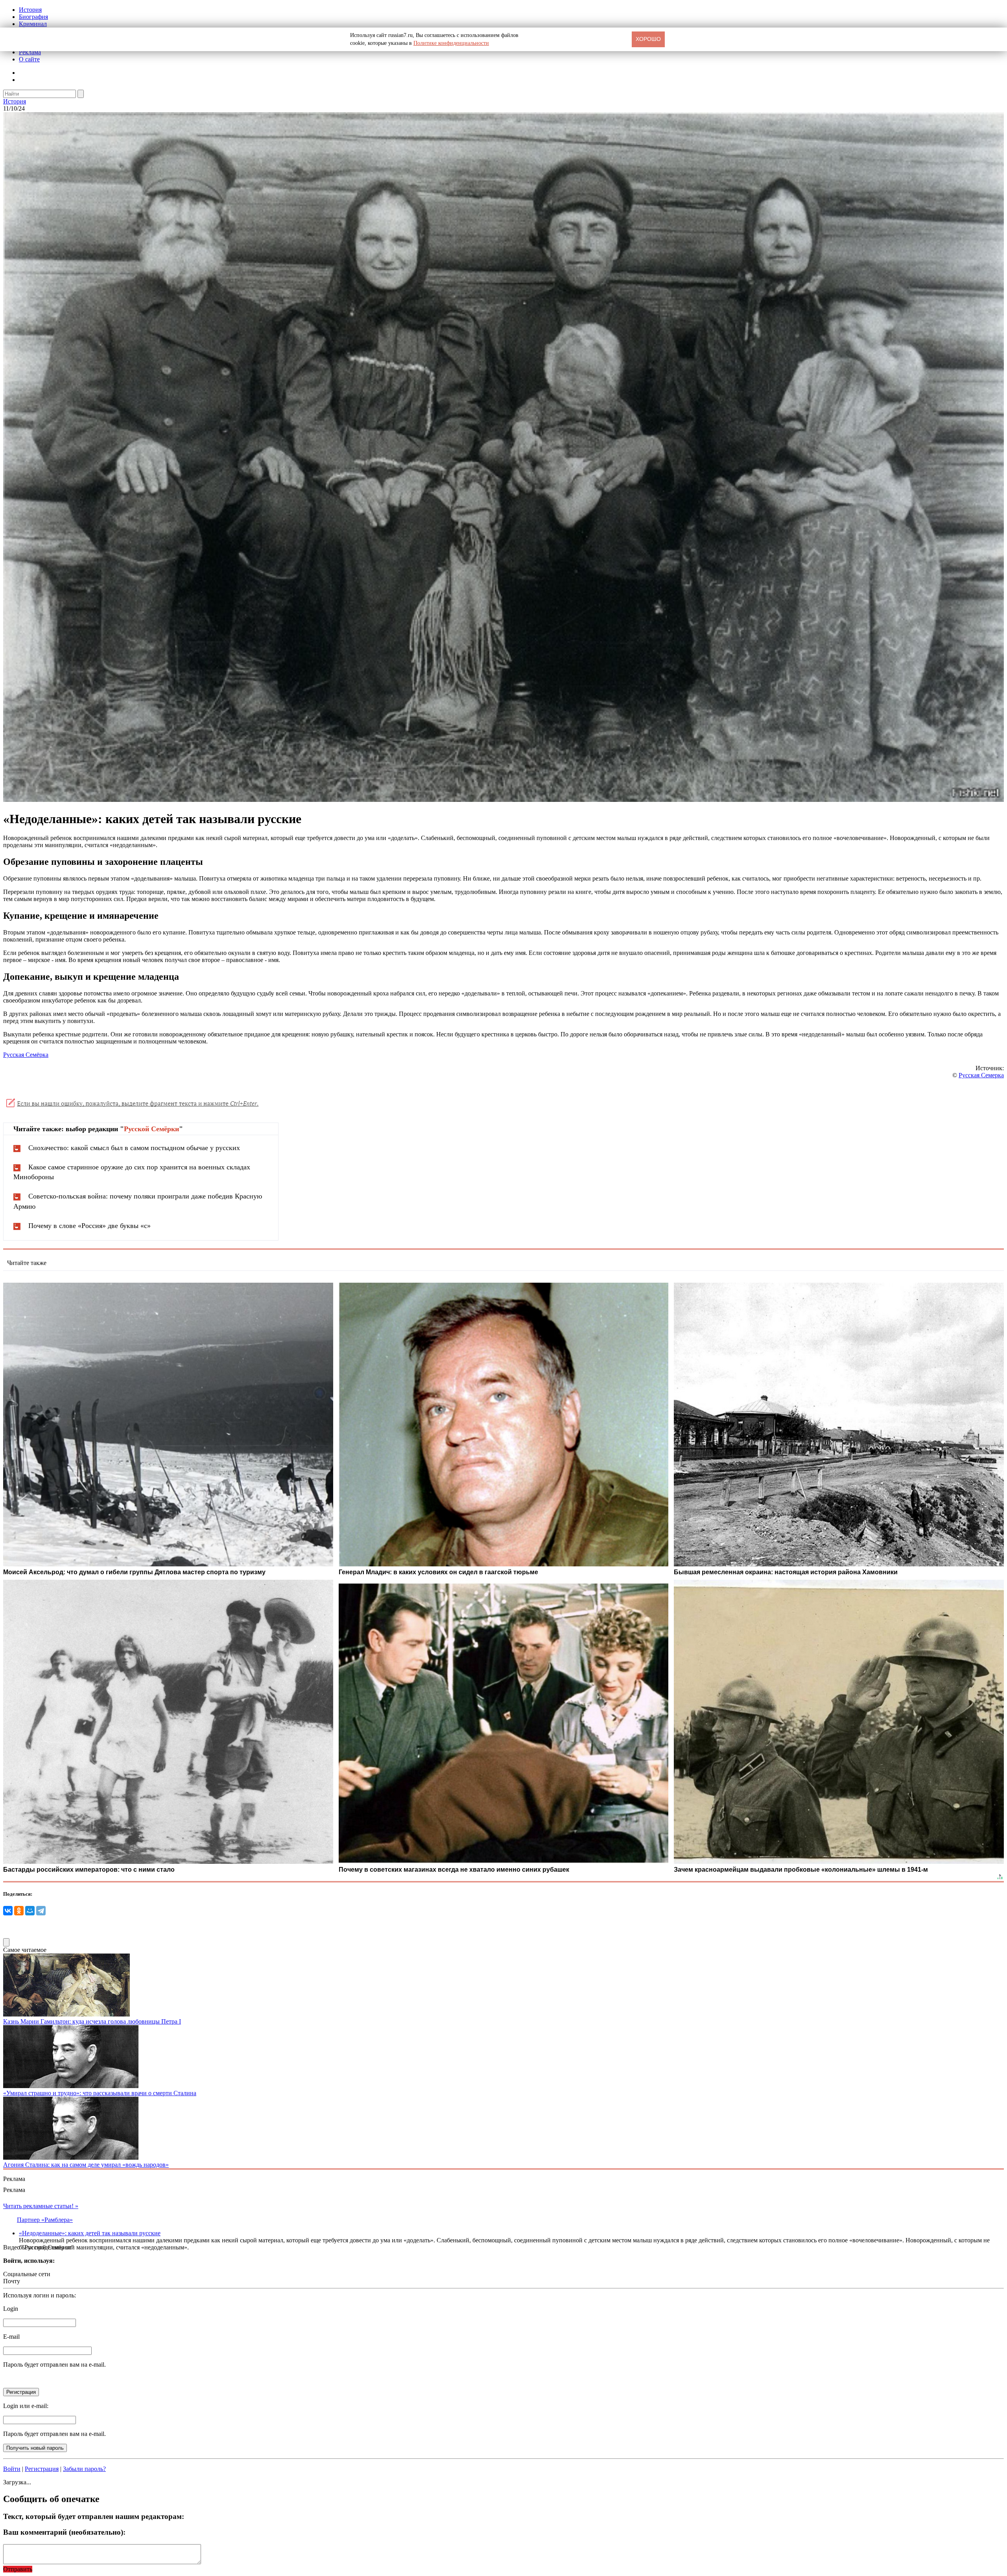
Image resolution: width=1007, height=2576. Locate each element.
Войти (12, 2469)
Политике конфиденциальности (451, 43)
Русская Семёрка (26, 1055)
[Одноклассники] (19, 1911)
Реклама (30, 52)
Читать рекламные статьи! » (41, 2206)
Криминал (33, 24)
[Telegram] (41, 1911)
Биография (33, 17)
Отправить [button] (18, 2569)
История (30, 10)
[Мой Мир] (30, 1911)
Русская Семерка (981, 1075)
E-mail (11, 2337)
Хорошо (648, 39)
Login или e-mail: (26, 2406)
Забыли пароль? (84, 2469)
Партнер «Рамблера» (45, 2220)
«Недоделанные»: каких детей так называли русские (90, 2233)
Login (11, 2309)
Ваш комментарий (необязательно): (64, 2532)
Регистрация (42, 2469)
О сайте (29, 59)
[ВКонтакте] (8, 1911)
